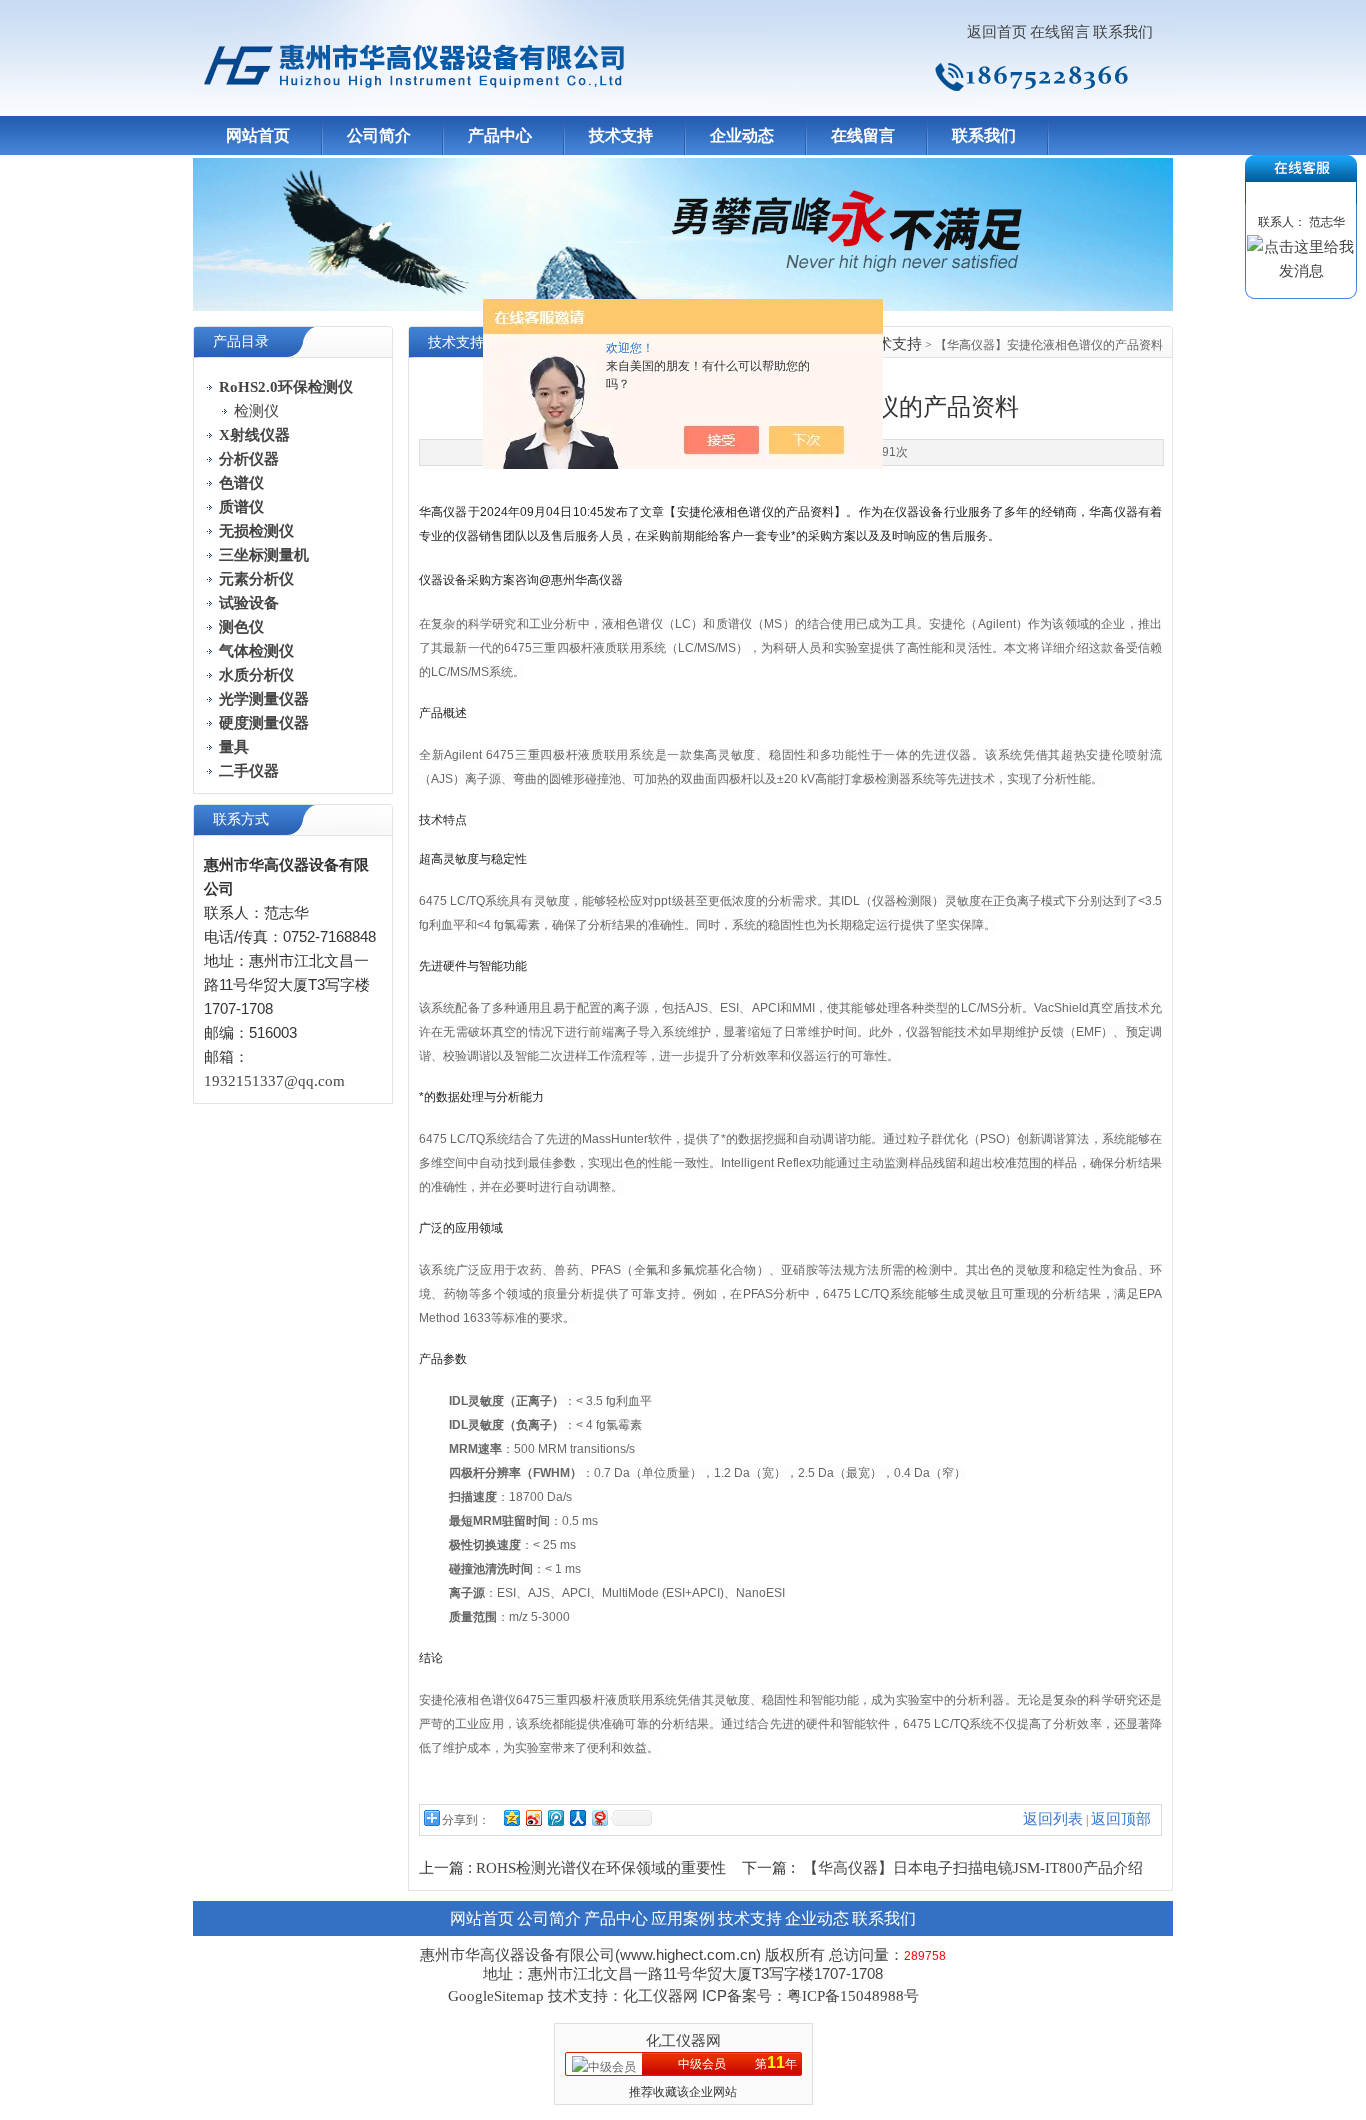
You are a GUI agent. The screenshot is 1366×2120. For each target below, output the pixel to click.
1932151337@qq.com (274, 1081)
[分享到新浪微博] (533, 1817)
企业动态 (742, 135)
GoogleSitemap (496, 1996)
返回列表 (1053, 1819)
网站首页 (258, 135)
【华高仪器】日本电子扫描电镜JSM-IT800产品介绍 (973, 1868)
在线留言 (1060, 32)
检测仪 (256, 411)
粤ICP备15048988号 (853, 1996)
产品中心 (500, 135)
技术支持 (621, 135)
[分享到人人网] (577, 1817)
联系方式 (241, 819)
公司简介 (379, 135)
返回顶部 (1121, 1819)
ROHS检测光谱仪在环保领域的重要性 (601, 1868)
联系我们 (1123, 32)
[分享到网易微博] (599, 1817)
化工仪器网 (683, 2041)
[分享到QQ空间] (511, 1817)
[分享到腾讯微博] (555, 1817)
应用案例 (683, 1918)
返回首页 (997, 32)
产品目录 (241, 341)
